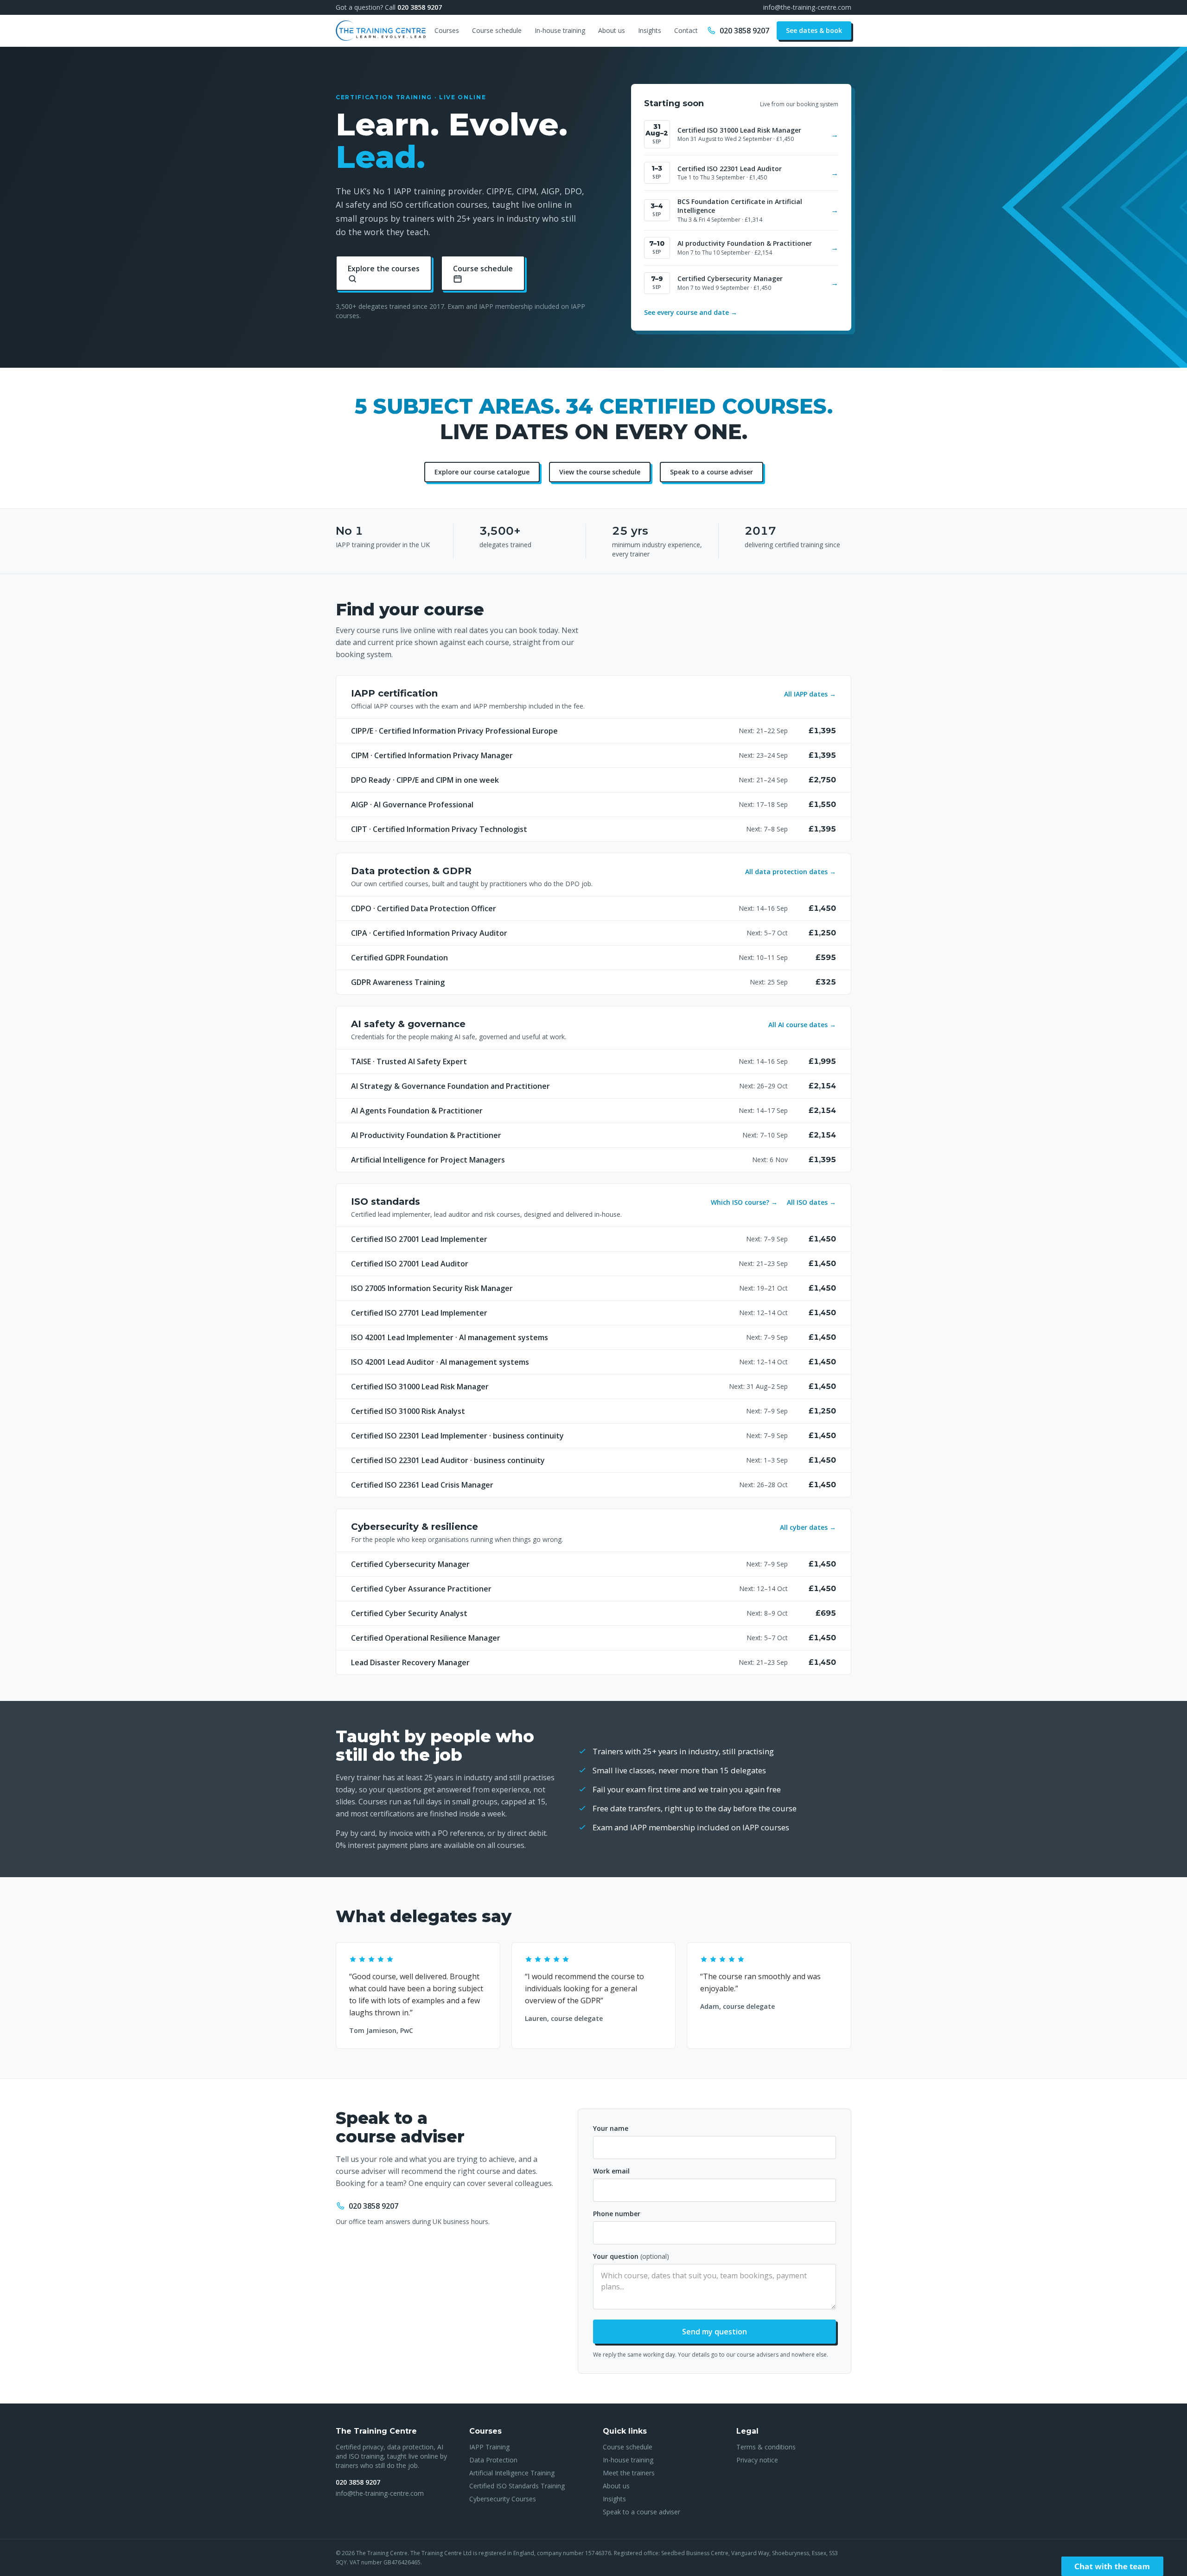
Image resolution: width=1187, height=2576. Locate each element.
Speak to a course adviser (712, 472)
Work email (611, 2171)
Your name (611, 2128)
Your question (631, 2256)
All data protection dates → (791, 872)
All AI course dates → (802, 1025)
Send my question (715, 2332)
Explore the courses (384, 268)
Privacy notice (757, 2460)
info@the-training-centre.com (807, 7)
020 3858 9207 (420, 7)
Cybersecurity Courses (503, 2499)
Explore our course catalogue (482, 472)
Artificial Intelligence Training (512, 2473)
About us (612, 30)
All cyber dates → (808, 1527)
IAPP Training (489, 2447)
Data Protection (493, 2460)
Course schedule (497, 30)
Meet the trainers (629, 2473)
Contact (686, 30)
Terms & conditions (766, 2447)
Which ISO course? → (744, 1202)
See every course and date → (691, 312)
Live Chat (1112, 2566)
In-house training (560, 30)
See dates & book (814, 30)
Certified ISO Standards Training (517, 2486)
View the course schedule (600, 472)
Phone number (617, 2214)
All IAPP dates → (810, 694)
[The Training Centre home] (381, 31)
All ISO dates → (811, 1202)
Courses (447, 30)
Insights (650, 30)
